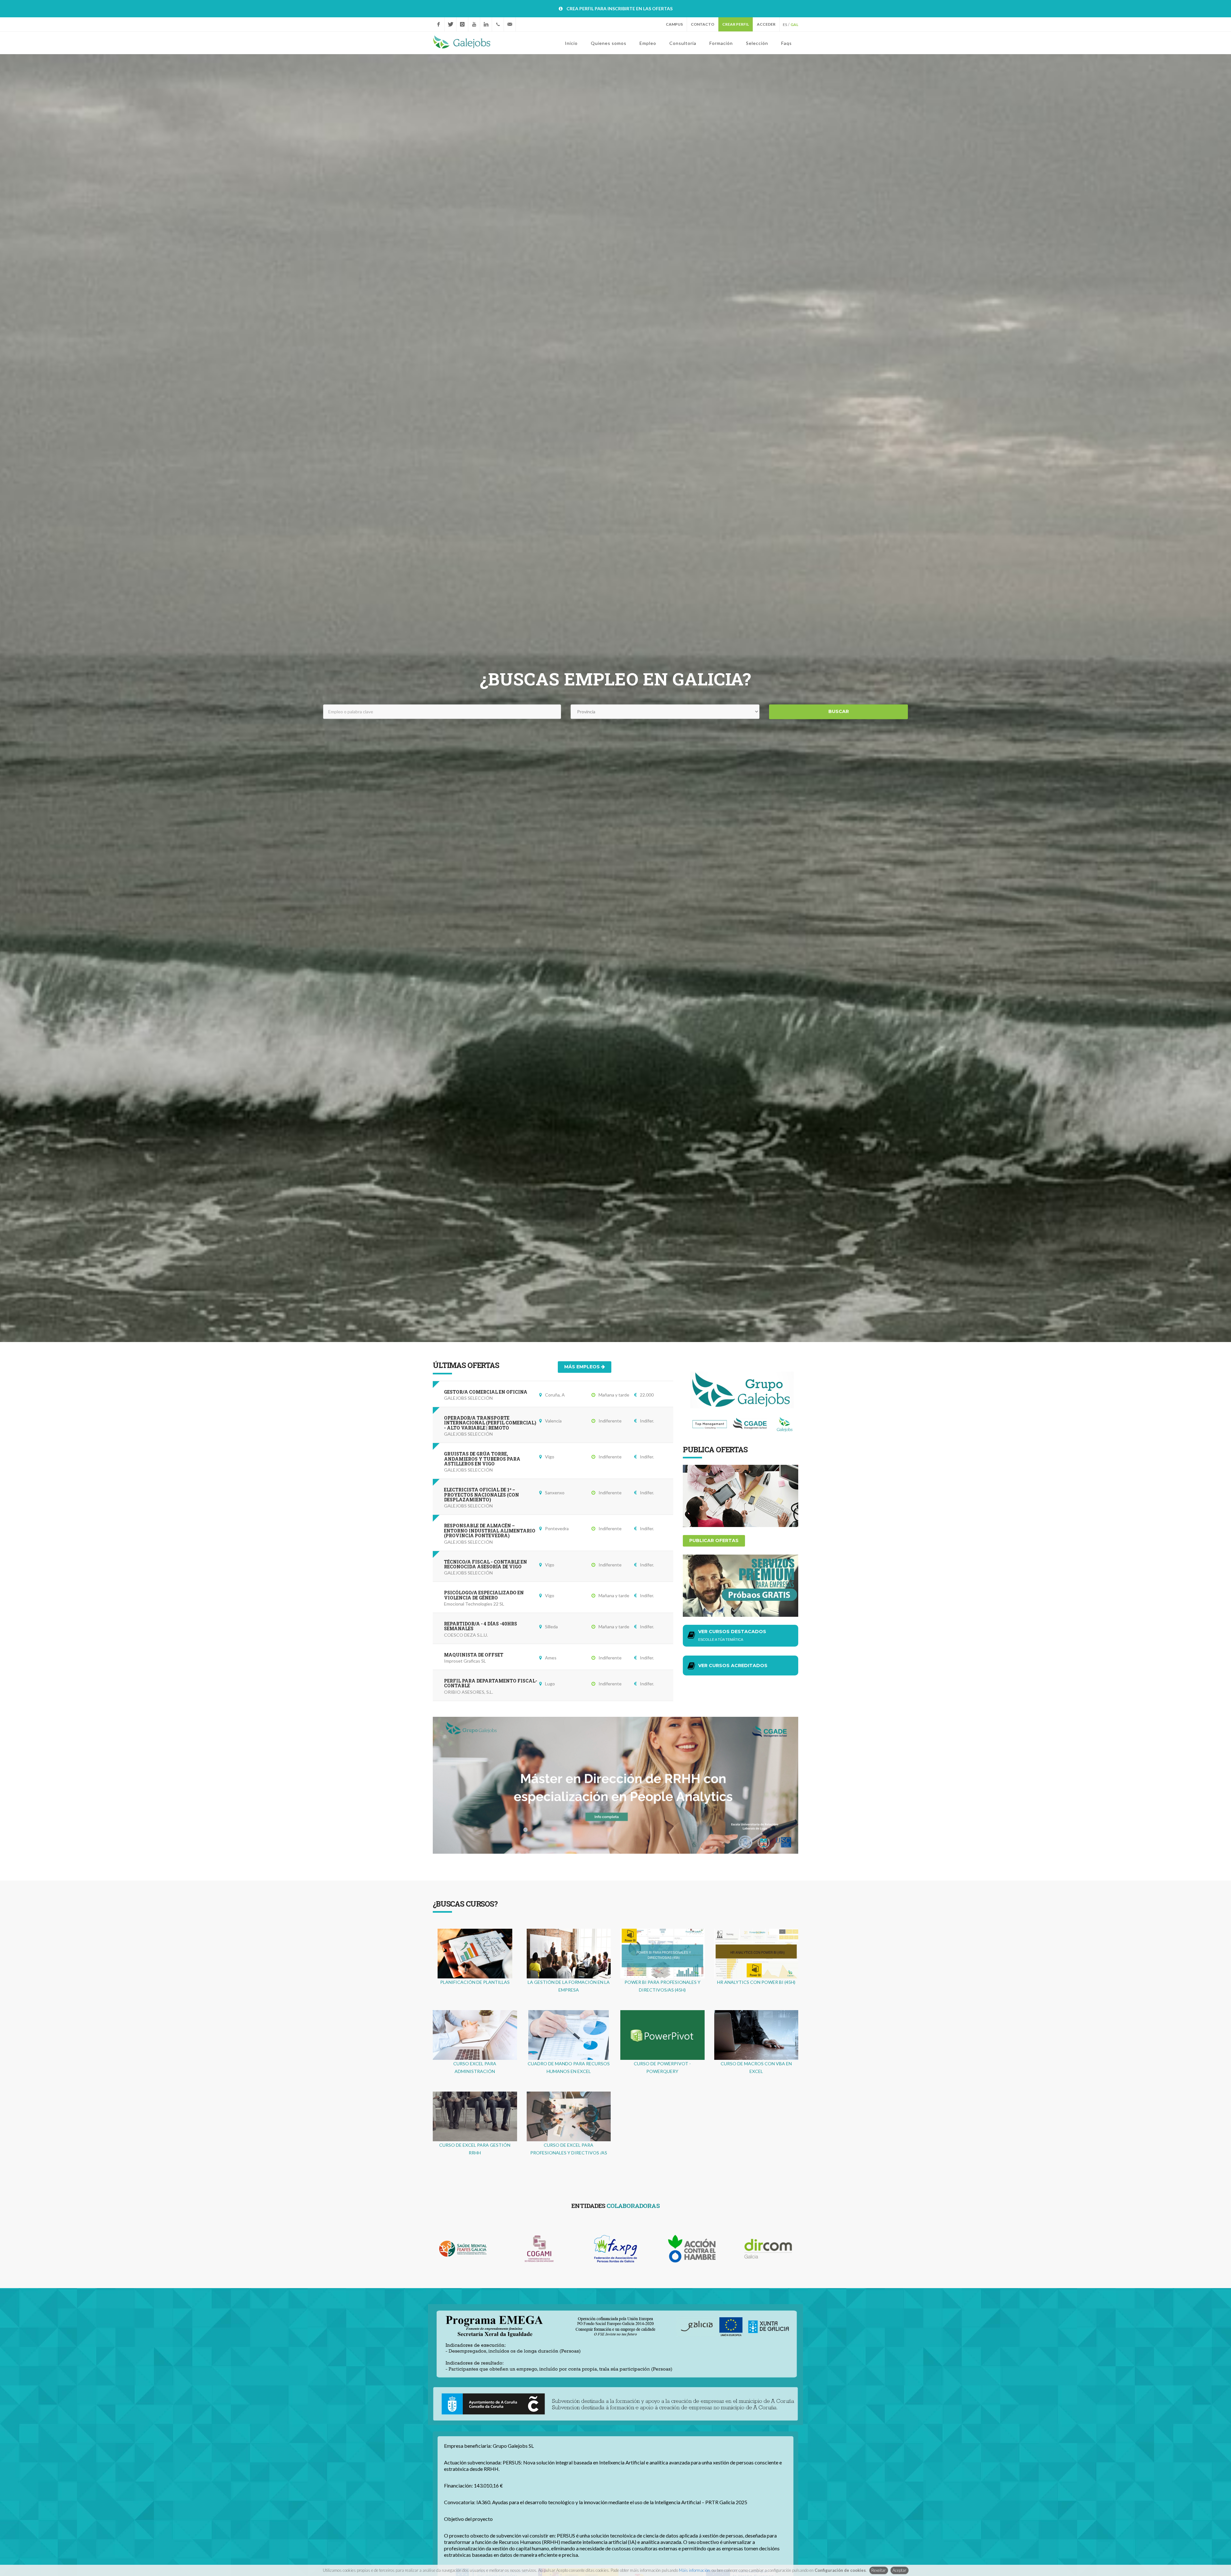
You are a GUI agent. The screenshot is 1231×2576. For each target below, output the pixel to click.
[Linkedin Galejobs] (486, 24)
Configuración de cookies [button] (840, 2570)
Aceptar (899, 2570)
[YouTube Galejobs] (474, 24)
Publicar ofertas (714, 1540)
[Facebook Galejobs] (439, 24)
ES (785, 25)
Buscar (839, 712)
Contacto (703, 24)
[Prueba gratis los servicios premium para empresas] (741, 1585)
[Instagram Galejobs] (462, 24)
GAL (794, 25)
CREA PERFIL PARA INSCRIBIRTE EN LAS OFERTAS (620, 8)
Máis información (694, 2570)
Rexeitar (879, 2570)
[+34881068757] (498, 24)
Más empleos (583, 1367)
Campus (674, 24)
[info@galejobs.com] (510, 24)
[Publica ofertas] (741, 1495)
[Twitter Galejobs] (450, 24)
